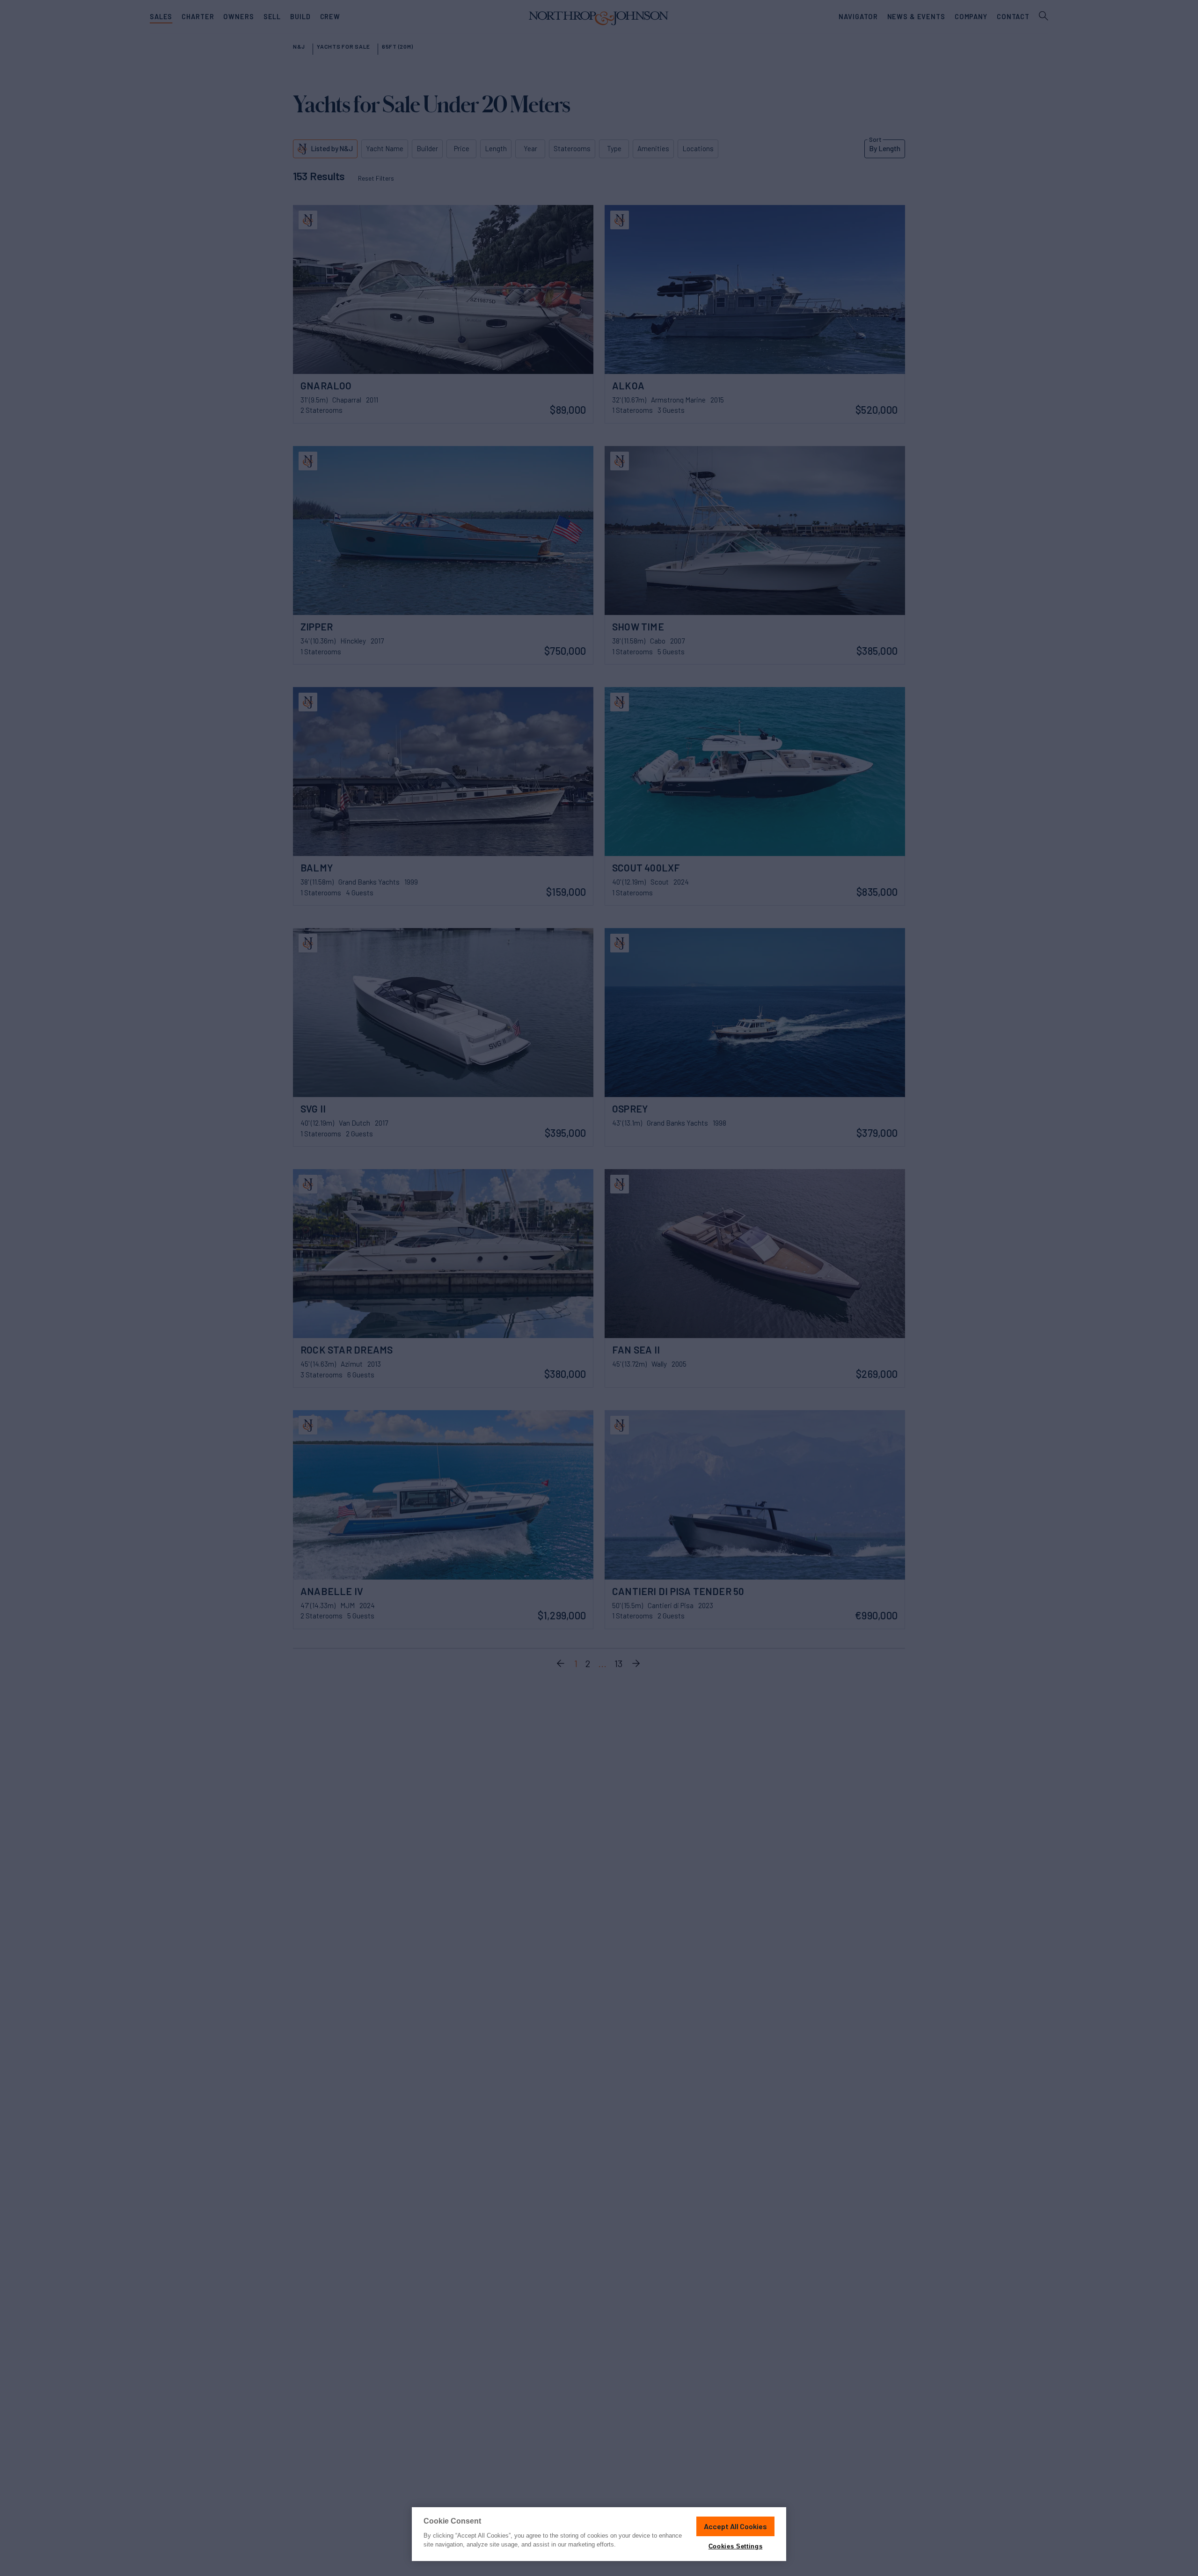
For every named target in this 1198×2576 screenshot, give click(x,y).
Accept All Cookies (735, 2526)
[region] (599, 2534)
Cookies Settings (735, 2546)
